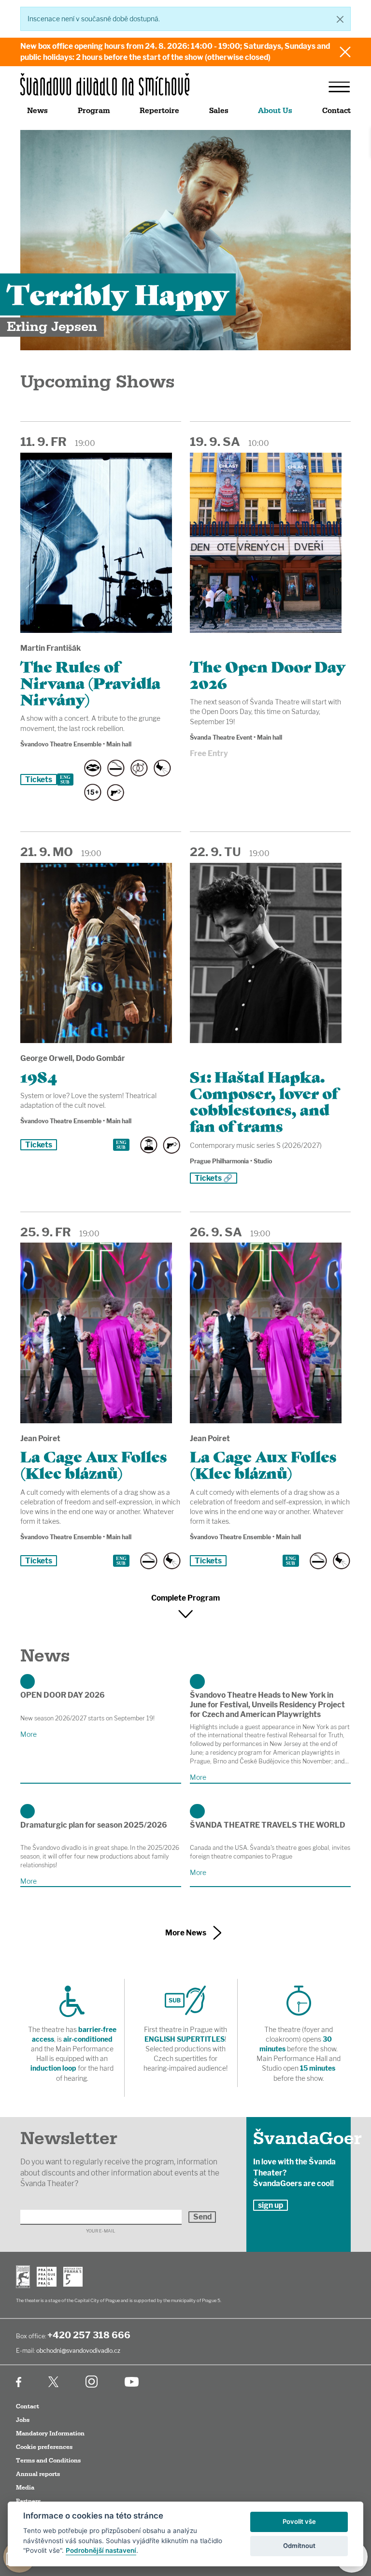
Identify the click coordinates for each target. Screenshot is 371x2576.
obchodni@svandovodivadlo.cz (78, 2351)
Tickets (39, 780)
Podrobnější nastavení (101, 2550)
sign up (271, 2205)
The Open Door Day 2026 (268, 674)
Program (94, 111)
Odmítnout (299, 2546)
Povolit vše (299, 2521)
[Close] (340, 19)
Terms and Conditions (48, 2461)
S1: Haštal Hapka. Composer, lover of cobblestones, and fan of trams (264, 1101)
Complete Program (185, 1598)
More (29, 1734)
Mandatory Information (50, 2433)
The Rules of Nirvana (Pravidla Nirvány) (90, 682)
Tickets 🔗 (214, 1178)
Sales (219, 111)
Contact (336, 111)
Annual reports (38, 2474)
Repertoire (159, 111)
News (37, 111)
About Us (275, 111)
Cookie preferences (44, 2447)
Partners (28, 2501)
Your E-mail (101, 2231)
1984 (39, 1076)
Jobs (23, 2420)
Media (25, 2488)
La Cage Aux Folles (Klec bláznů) (94, 1464)
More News (186, 1933)
